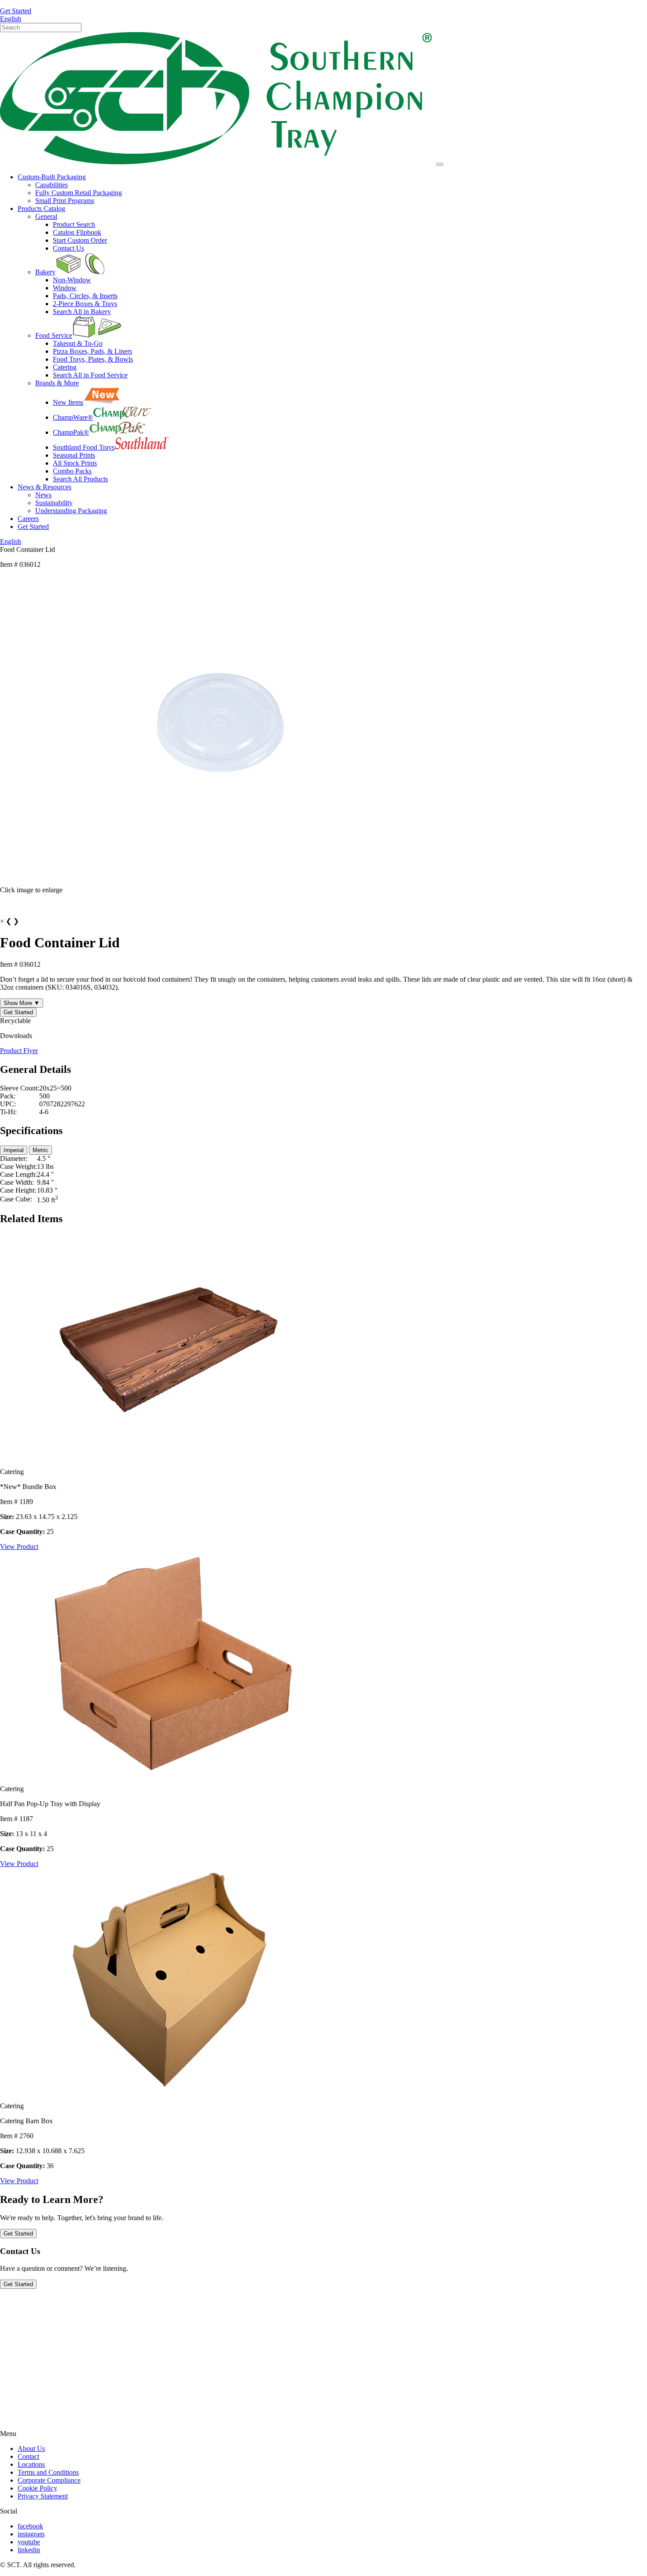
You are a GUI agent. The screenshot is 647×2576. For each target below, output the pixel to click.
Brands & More (57, 383)
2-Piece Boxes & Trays (85, 304)
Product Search (74, 224)
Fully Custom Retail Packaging (79, 193)
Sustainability (54, 503)
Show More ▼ (22, 1003)
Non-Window (72, 280)
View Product (19, 1547)
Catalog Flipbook (77, 232)
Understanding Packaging (71, 511)
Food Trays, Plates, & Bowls (93, 359)
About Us (31, 2448)
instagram (31, 2534)
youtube (29, 2542)
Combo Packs (72, 471)
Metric (40, 1150)
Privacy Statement (43, 2496)
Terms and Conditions (48, 2472)
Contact (28, 2456)
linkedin (29, 2550)
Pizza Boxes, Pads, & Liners (92, 351)
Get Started (16, 11)
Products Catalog (41, 209)
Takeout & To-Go (78, 343)
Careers (28, 519)
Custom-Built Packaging (52, 177)
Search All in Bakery (82, 312)
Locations (31, 2464)
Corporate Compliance (49, 2480)
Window (65, 288)
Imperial (14, 1150)
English (11, 19)
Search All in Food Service (90, 375)
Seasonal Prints (74, 455)
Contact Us (68, 248)
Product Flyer (19, 1051)
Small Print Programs (65, 201)
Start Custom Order (80, 240)
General (46, 216)
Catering (65, 367)
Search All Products (80, 479)
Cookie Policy (37, 2488)
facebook (30, 2526)
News (43, 495)
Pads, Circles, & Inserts (85, 296)
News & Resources (44, 487)
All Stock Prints (75, 463)
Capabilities (51, 185)
